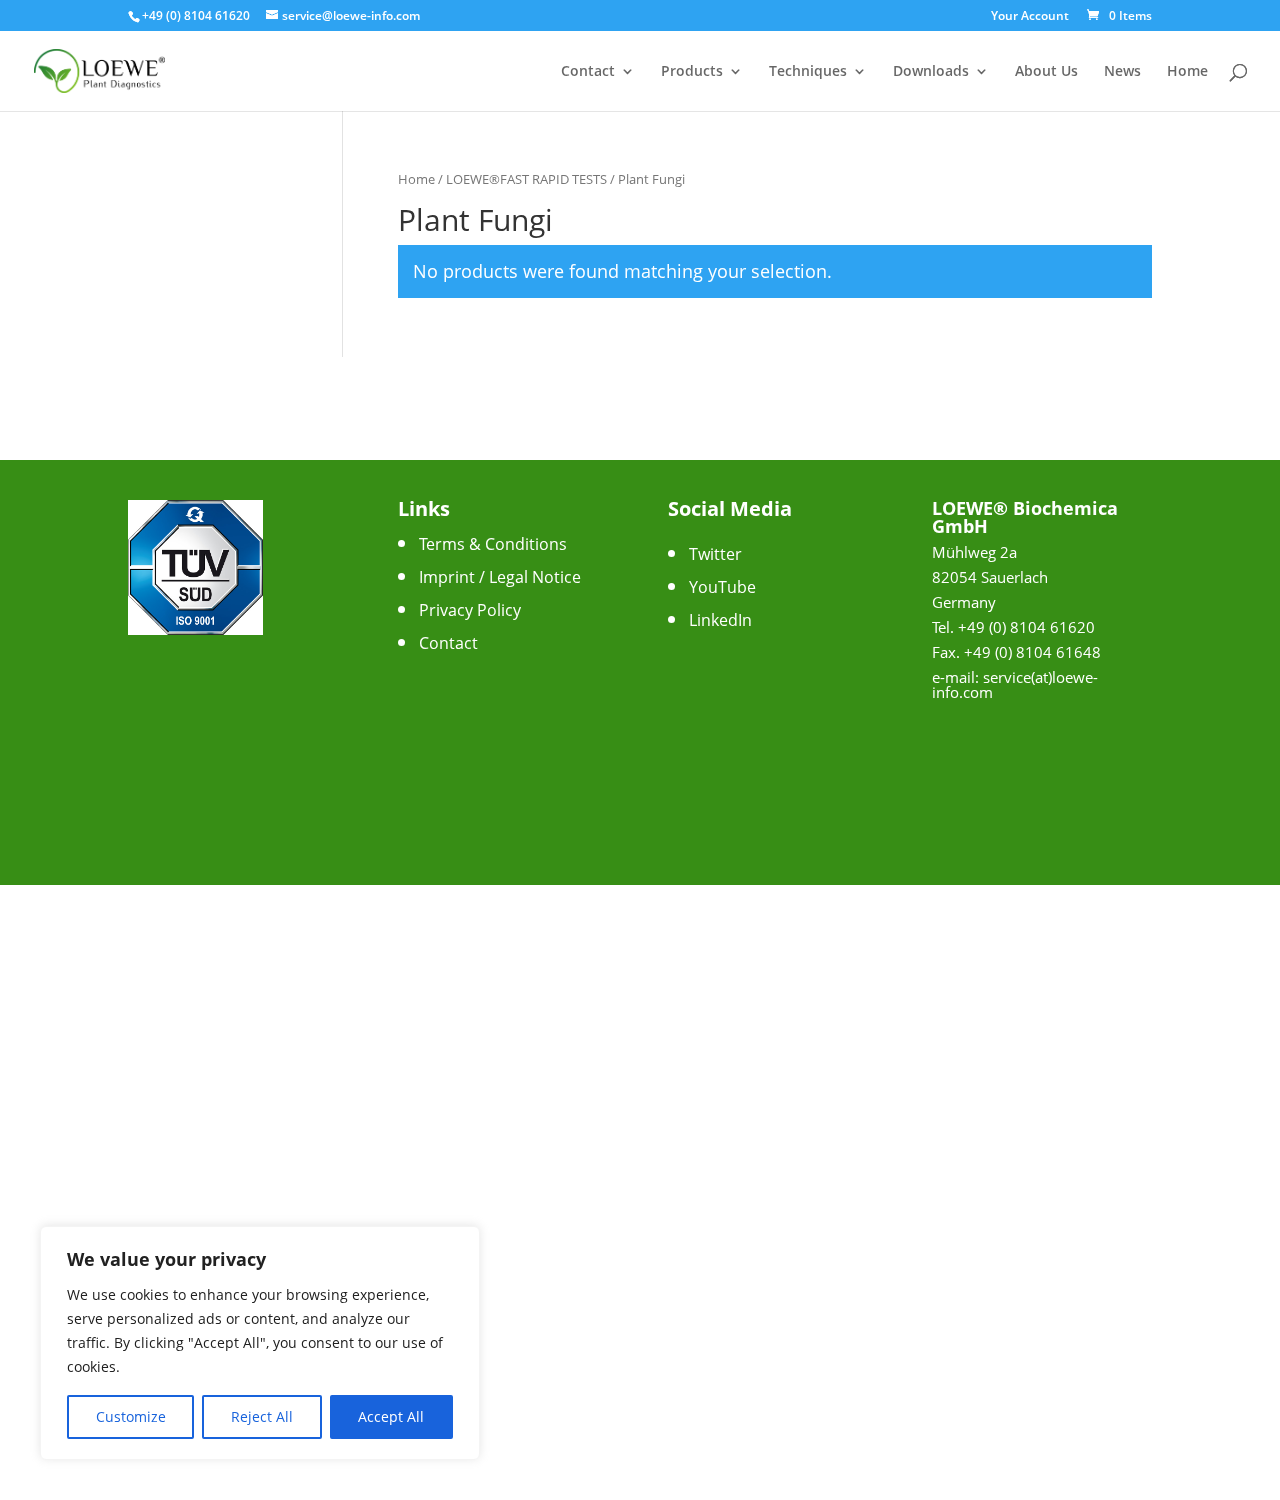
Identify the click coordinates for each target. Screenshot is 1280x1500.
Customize (131, 1416)
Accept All (391, 1416)
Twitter (715, 554)
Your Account (1030, 17)
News (1122, 72)
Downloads (931, 72)
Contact (588, 72)
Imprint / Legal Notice (500, 577)
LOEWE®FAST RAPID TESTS (526, 179)
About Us (1046, 72)
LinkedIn (720, 620)
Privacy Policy (470, 610)
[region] (260, 1343)
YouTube (722, 587)
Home (1187, 72)
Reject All (262, 1416)
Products (692, 72)
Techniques (808, 72)
